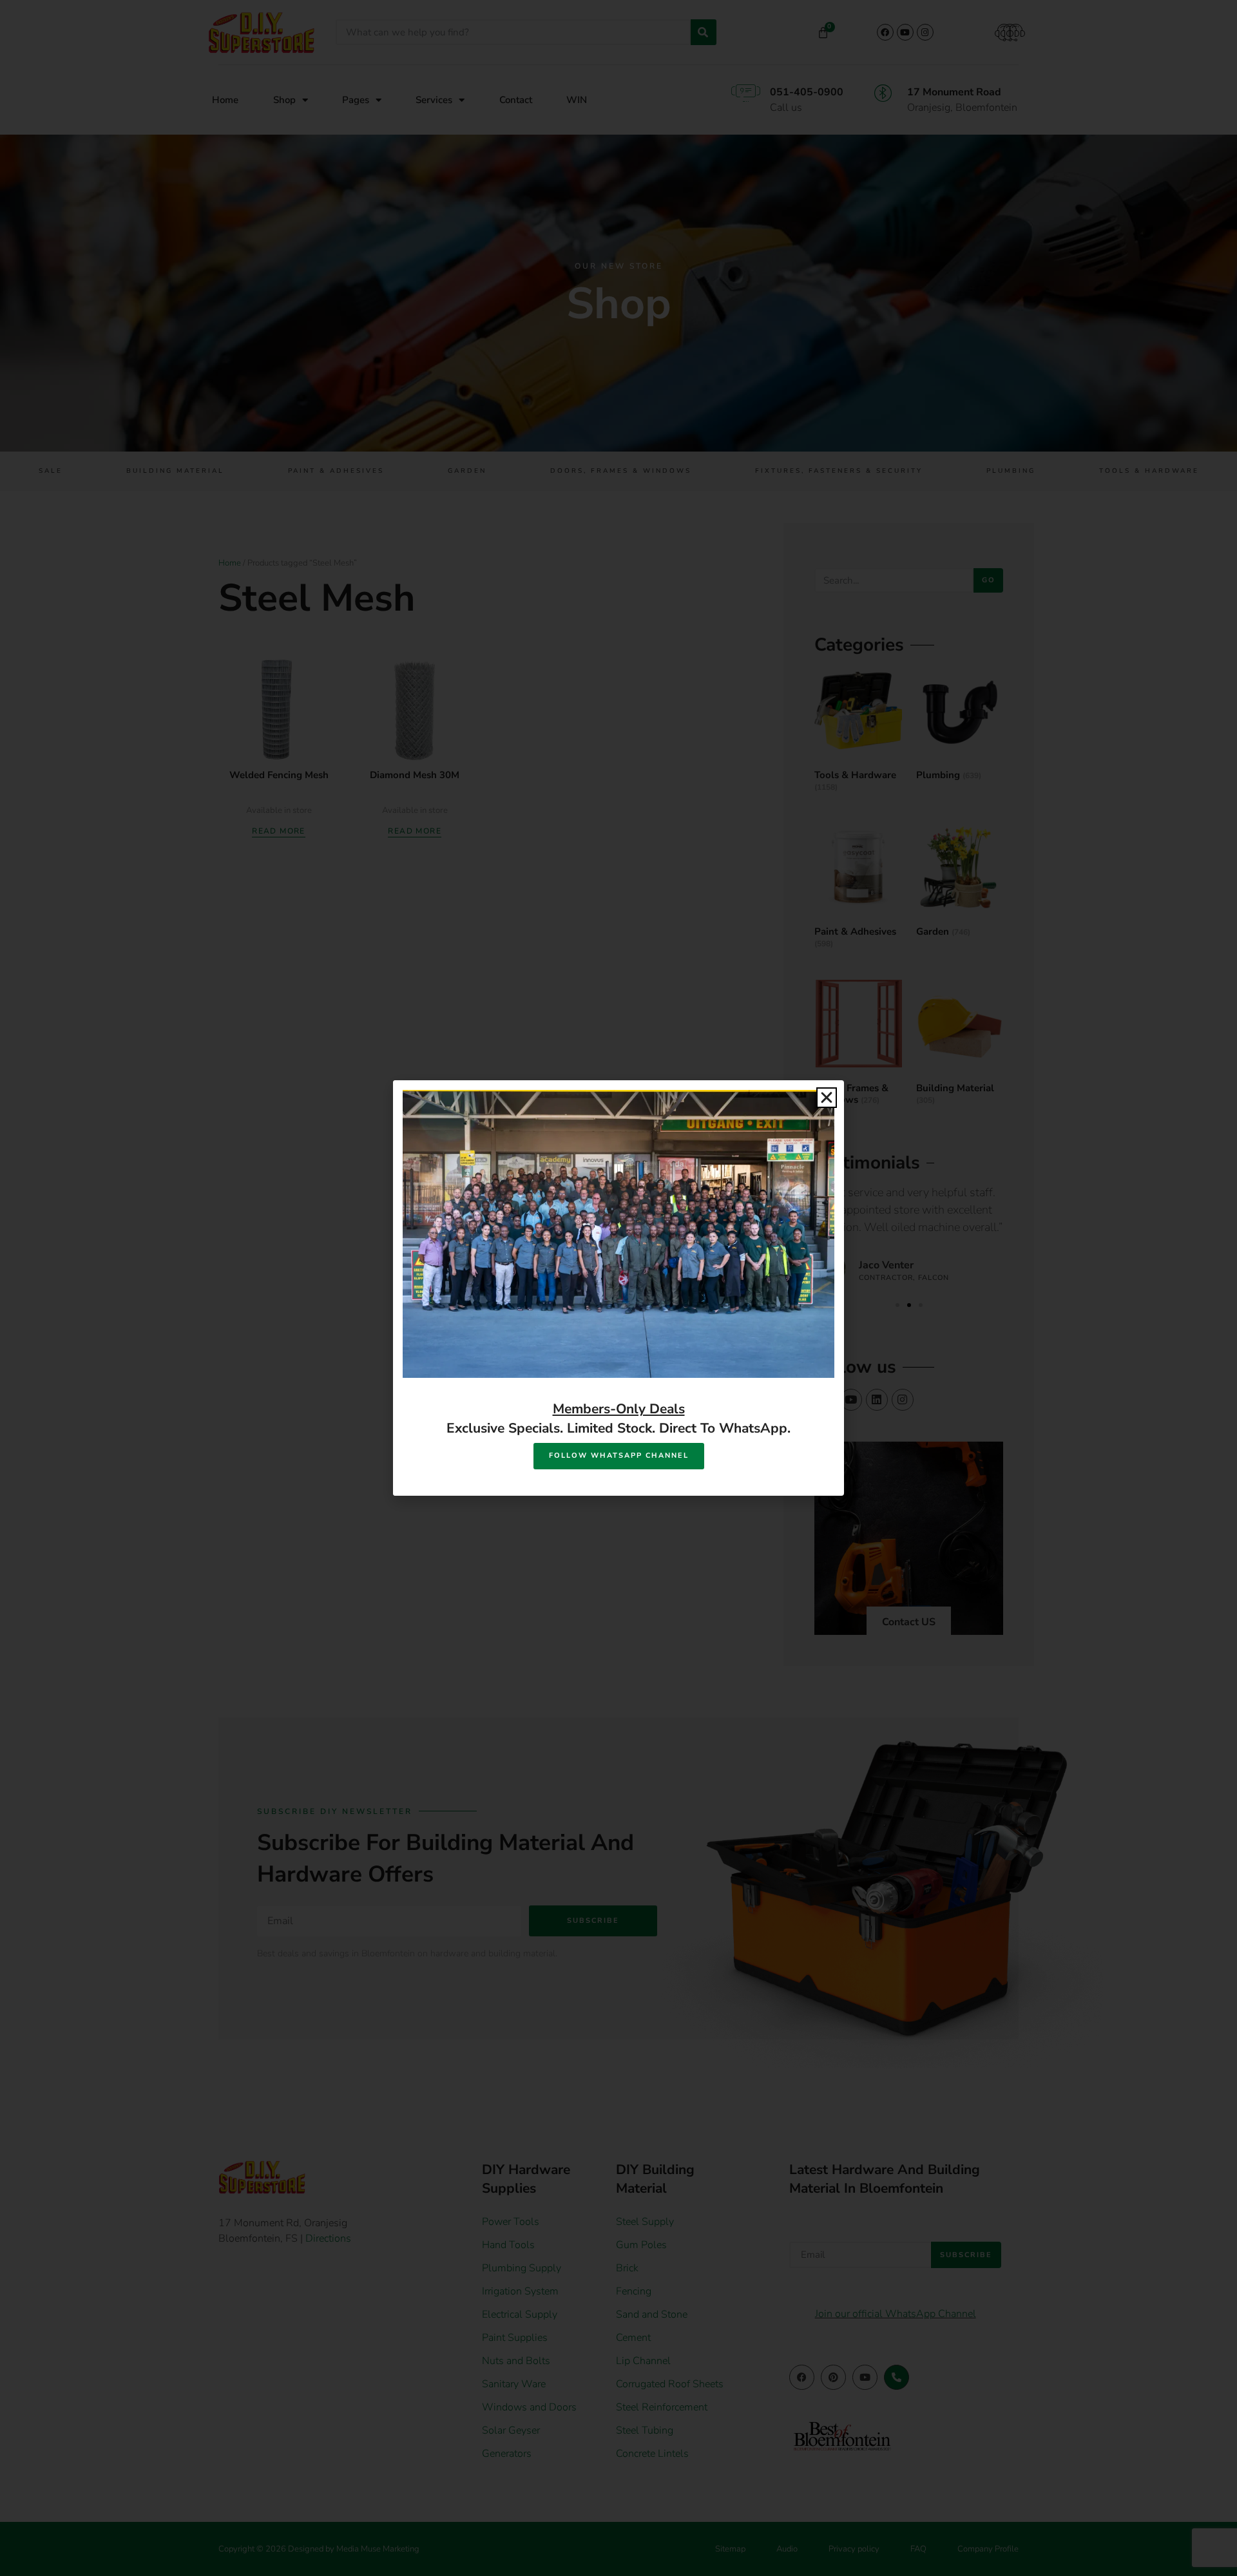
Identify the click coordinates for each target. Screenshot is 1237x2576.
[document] (618, 1288)
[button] (827, 1098)
